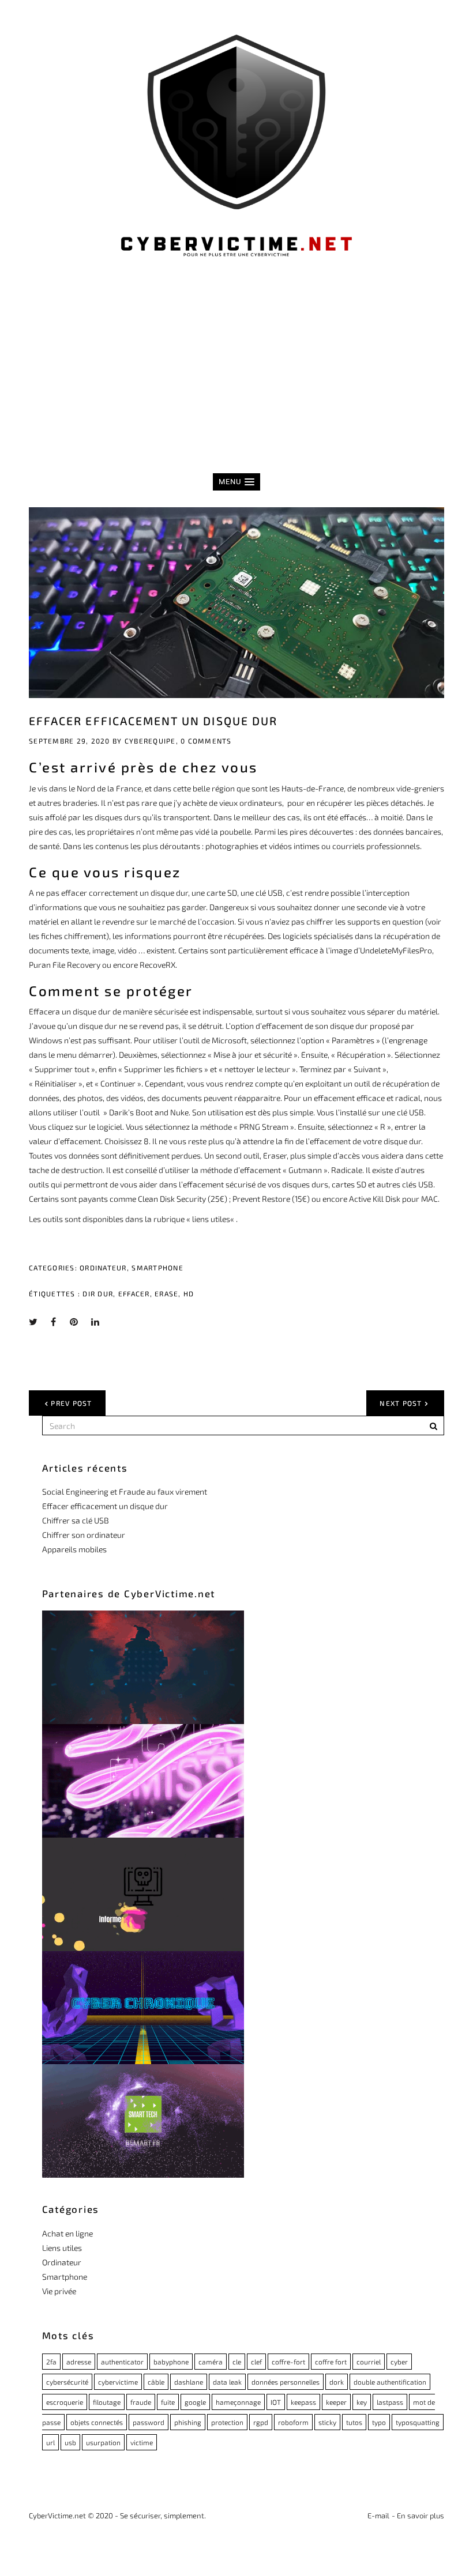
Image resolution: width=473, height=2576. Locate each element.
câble (156, 2382)
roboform (293, 2422)
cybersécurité (67, 2382)
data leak (227, 2382)
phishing (188, 2422)
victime (142, 2442)
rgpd (261, 2422)
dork (337, 2382)
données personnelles (286, 2382)
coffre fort (331, 2362)
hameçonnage (238, 2402)
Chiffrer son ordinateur (84, 1535)
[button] (236, 482)
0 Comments (206, 741)
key (362, 2402)
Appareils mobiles (74, 1549)
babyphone (171, 2362)
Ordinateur (103, 1268)
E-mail (378, 2515)
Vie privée (59, 2291)
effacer (134, 1293)
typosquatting (418, 2422)
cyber (399, 2362)
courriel (369, 2362)
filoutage (107, 2402)
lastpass (390, 2402)
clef (256, 2362)
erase (166, 1293)
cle (237, 2362)
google (195, 2402)
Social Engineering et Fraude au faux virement (125, 1491)
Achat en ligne (67, 2233)
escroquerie (65, 2402)
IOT (276, 2402)
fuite (168, 2402)
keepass (303, 2402)
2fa (51, 2362)
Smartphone (157, 1268)
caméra (211, 2362)
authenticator (122, 2362)
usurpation (103, 2442)
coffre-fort (288, 2362)
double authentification (390, 2382)
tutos (354, 2422)
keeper (336, 2402)
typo (379, 2422)
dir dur (98, 1293)
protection (227, 2422)
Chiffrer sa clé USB (76, 1520)
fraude (141, 2402)
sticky (327, 2422)
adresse (79, 2362)
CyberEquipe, (151, 741)
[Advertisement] (236, 380)
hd (189, 1293)
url (50, 2442)
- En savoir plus (418, 2515)
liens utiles (211, 1219)
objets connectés (97, 2422)
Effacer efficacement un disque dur (153, 721)
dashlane (189, 2382)
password (149, 2422)
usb (70, 2442)
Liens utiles (62, 2248)
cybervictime (118, 2382)
